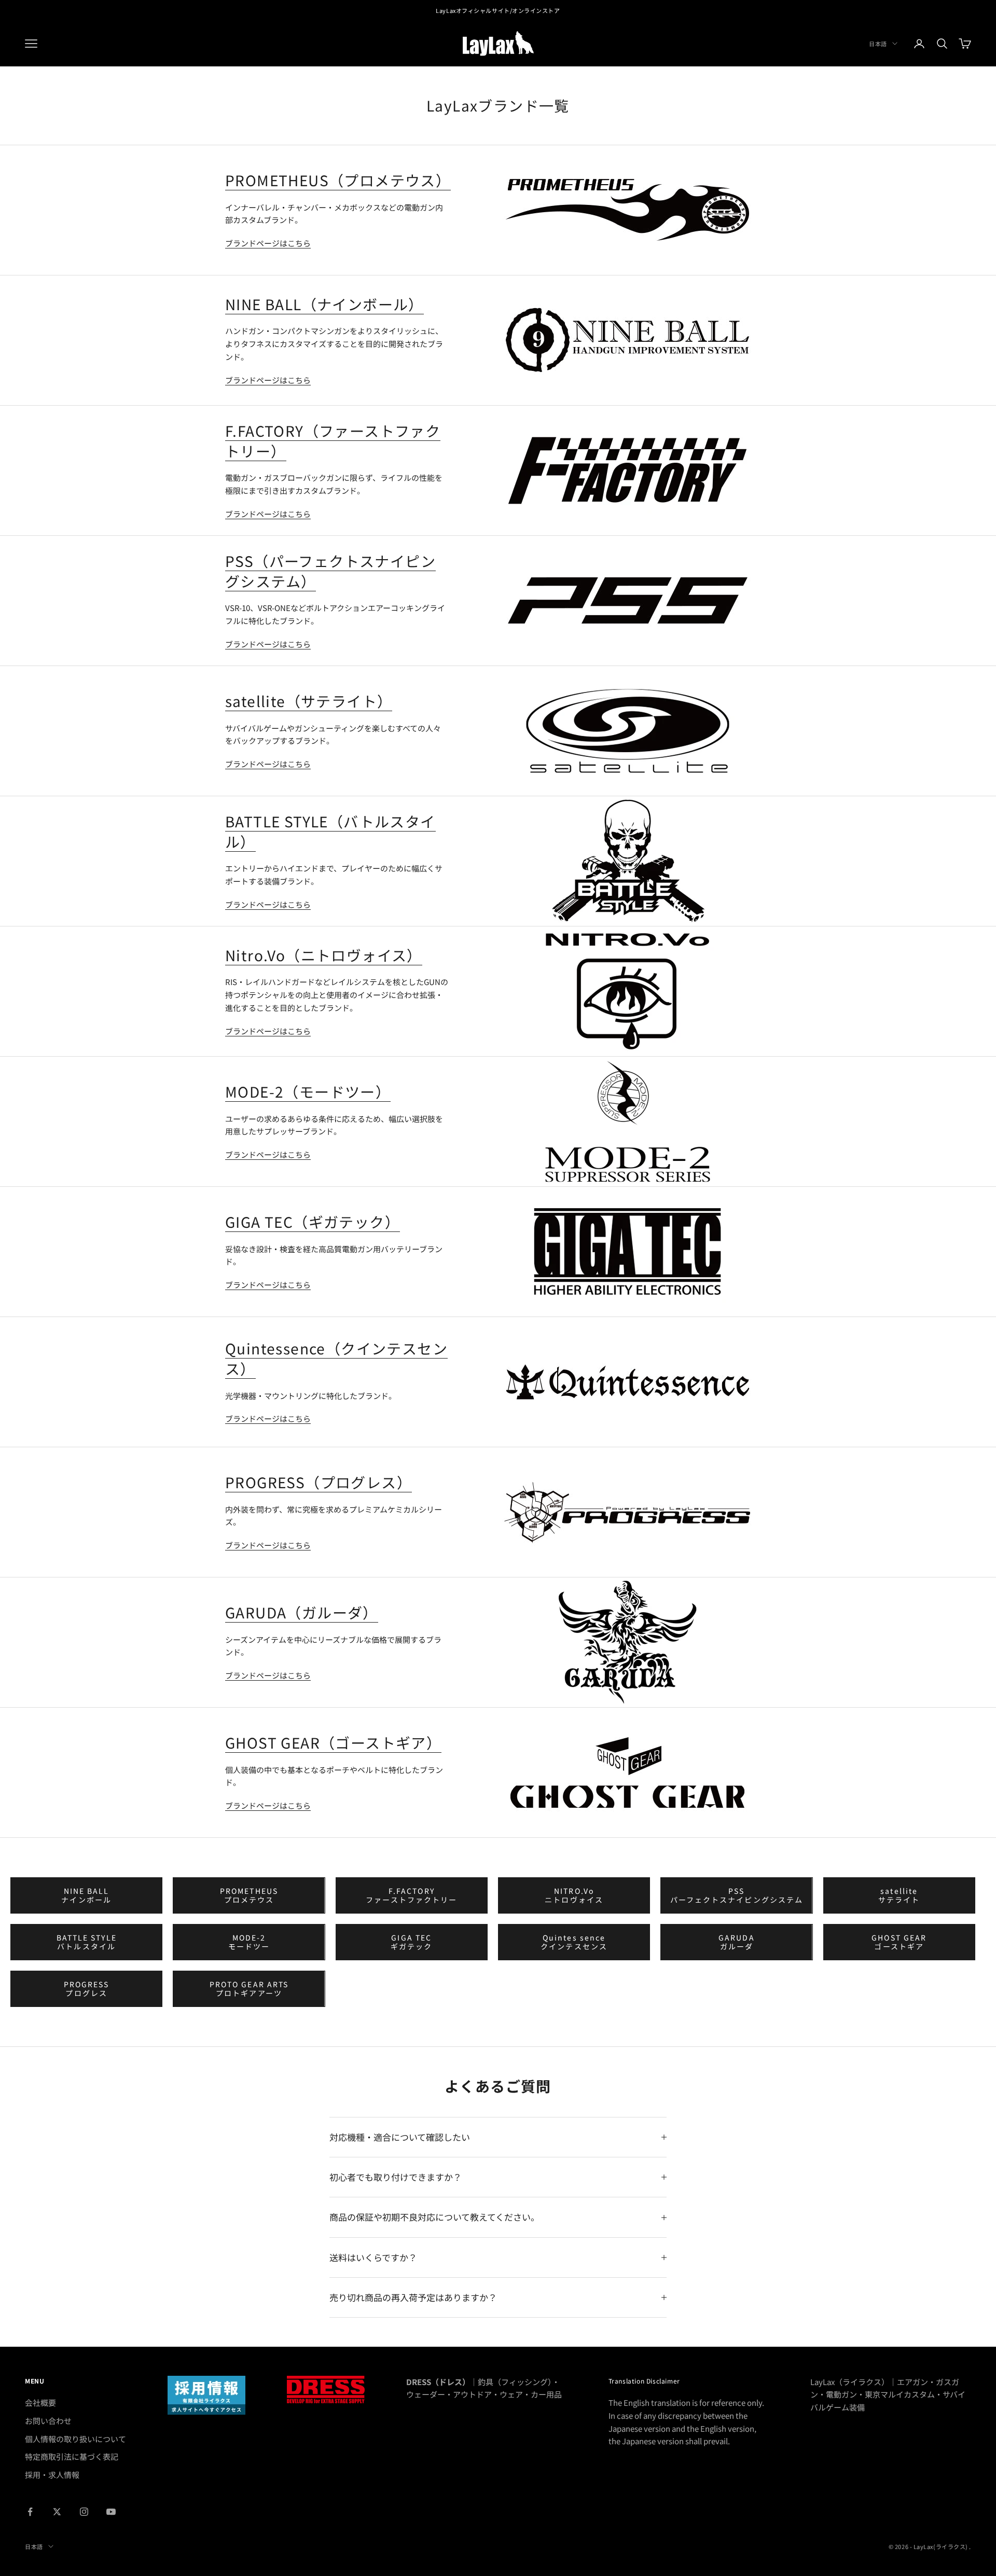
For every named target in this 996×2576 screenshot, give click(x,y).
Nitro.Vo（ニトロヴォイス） (324, 955)
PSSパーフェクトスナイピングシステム (737, 1895)
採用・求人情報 (52, 2475)
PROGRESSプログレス (87, 1989)
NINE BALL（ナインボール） (324, 304)
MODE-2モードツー (249, 1942)
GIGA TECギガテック (412, 1942)
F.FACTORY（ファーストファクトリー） (333, 441)
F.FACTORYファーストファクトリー (411, 1895)
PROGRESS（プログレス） (319, 1482)
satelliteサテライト (899, 1895)
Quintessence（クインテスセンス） (336, 1358)
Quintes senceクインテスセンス (574, 1942)
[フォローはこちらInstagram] (84, 2512)
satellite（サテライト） (309, 701)
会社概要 (40, 2402)
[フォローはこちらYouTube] (111, 2512)
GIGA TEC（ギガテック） (313, 1222)
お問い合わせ (48, 2421)
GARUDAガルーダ (737, 1942)
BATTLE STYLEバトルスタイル (87, 1942)
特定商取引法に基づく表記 (72, 2456)
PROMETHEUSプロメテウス (249, 1895)
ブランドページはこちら (268, 243)
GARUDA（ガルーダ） (302, 1612)
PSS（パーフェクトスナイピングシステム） (330, 571)
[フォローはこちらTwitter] (57, 2512)
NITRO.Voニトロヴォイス (574, 1895)
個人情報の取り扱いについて (75, 2439)
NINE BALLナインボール (86, 1895)
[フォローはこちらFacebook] (30, 2512)
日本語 (878, 44)
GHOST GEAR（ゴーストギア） (333, 1742)
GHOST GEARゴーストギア (899, 1942)
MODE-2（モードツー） (308, 1091)
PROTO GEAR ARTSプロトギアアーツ (249, 1989)
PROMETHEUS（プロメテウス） (338, 180)
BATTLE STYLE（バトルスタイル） (330, 831)
